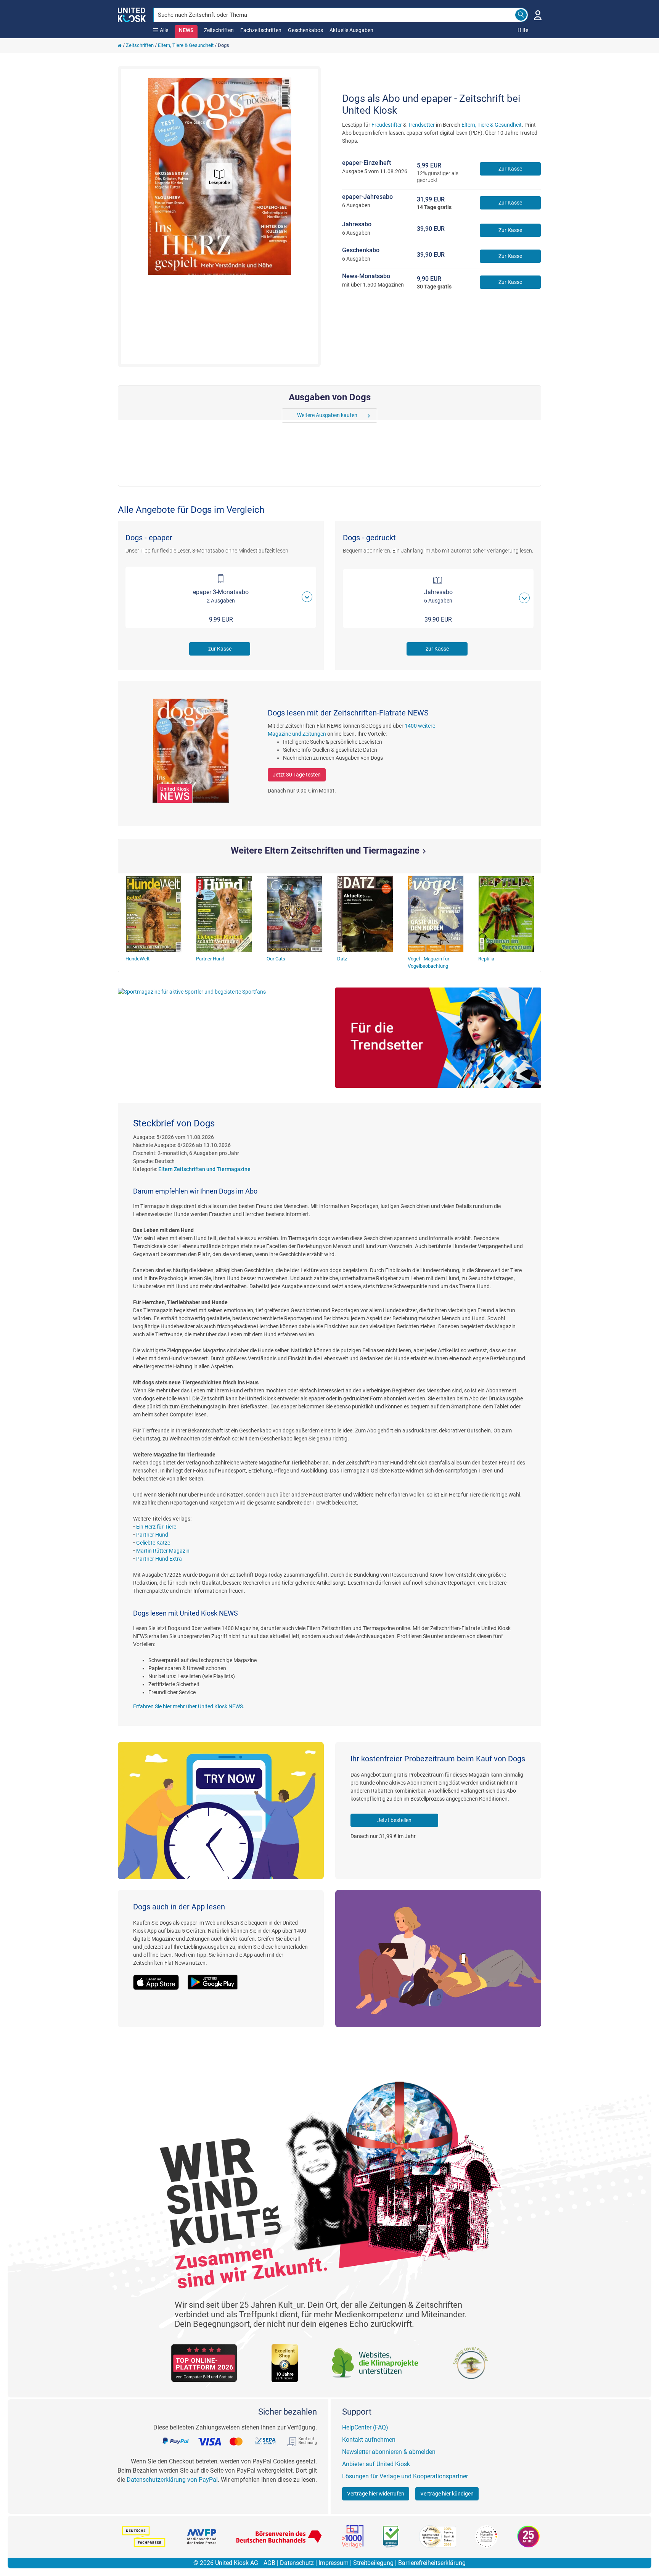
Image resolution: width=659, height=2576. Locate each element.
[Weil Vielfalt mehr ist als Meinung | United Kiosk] (132, 14)
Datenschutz (297, 2563)
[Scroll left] (287, 416)
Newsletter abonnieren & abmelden (389, 2452)
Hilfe (523, 30)
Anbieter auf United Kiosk (376, 2464)
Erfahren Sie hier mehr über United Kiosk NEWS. (189, 1706)
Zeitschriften (219, 30)
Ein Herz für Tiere (156, 1527)
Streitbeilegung (373, 2563)
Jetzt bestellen (394, 1820)
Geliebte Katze (153, 1543)
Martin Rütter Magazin (163, 1551)
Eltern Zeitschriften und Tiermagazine (204, 1169)
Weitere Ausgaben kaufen (327, 415)
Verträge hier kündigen (447, 2494)
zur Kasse (220, 649)
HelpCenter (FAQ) (365, 2427)
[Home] (120, 45)
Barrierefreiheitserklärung (432, 2563)
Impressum (334, 2563)
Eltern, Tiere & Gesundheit (186, 45)
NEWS (186, 30)
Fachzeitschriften (261, 30)
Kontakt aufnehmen (369, 2440)
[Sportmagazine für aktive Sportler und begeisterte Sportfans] (221, 992)
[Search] (521, 15)
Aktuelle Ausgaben (351, 30)
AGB (269, 2563)
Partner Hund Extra (159, 1559)
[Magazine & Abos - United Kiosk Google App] (217, 1978)
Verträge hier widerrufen (376, 2494)
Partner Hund (152, 1535)
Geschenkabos (305, 30)
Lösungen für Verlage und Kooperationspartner (405, 2476)
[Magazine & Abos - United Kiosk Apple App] (160, 1978)
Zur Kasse (510, 169)
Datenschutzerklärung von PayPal (172, 2480)
